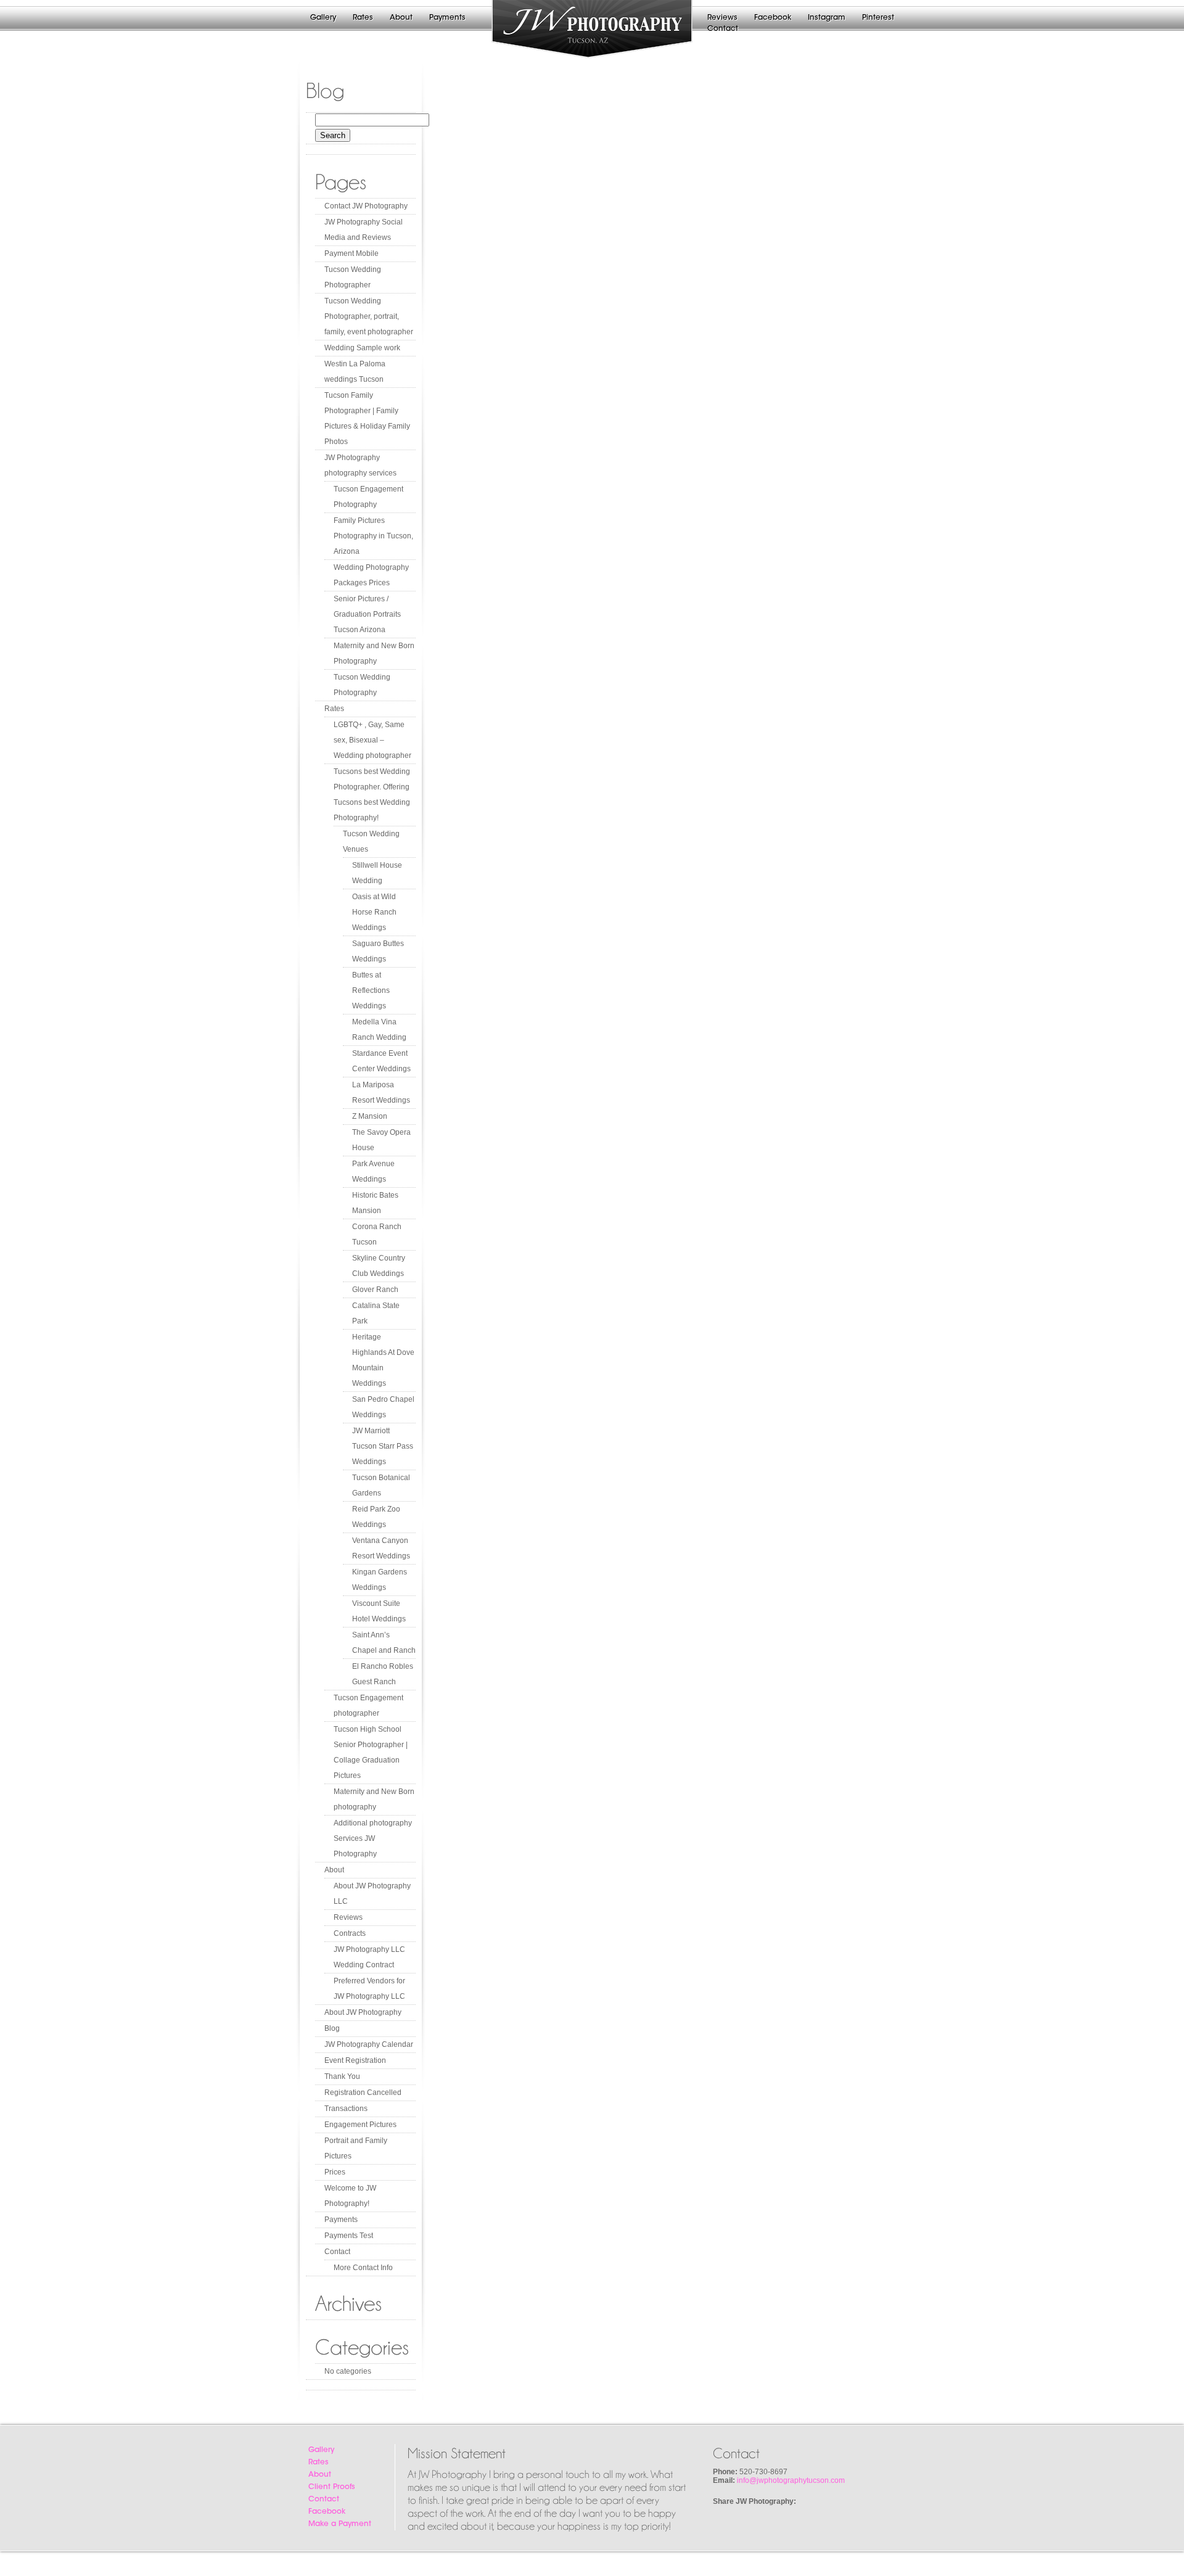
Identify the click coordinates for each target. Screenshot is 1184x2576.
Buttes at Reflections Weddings (371, 990)
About (401, 18)
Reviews (722, 18)
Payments (447, 18)
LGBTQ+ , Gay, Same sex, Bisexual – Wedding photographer (372, 740)
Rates (363, 18)
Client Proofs (332, 2487)
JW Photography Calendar (369, 2044)
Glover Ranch (375, 1290)
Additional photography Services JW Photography (373, 1838)
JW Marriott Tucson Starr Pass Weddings (383, 1446)
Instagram (827, 18)
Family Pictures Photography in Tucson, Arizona (373, 536)
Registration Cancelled (363, 2092)
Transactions (346, 2109)
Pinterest (878, 18)
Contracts (350, 1933)
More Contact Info (363, 2268)
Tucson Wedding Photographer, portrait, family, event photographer (369, 316)
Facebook (773, 18)
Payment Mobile (351, 253)
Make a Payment (340, 2524)
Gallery (323, 18)
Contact (723, 29)
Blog (332, 2028)
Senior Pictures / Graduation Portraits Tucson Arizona (367, 614)
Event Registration (355, 2060)
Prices (335, 2172)
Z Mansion (370, 1116)
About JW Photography (363, 2012)
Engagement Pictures (360, 2125)
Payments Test (349, 2236)
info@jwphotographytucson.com (791, 2480)
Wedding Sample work (362, 348)
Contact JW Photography (366, 206)
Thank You (342, 2076)
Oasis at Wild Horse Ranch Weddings (374, 912)
